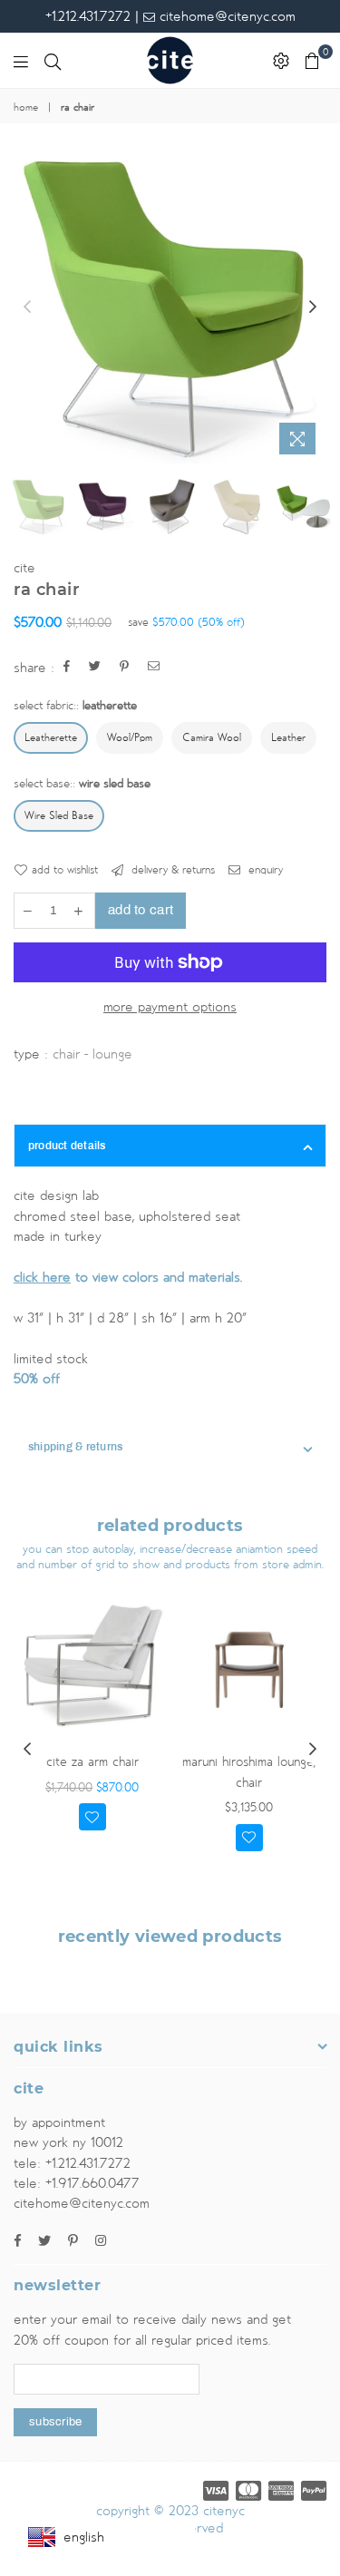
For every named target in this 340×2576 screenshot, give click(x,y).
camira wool (212, 738)
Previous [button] (27, 307)
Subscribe (55, 2422)
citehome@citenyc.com (225, 16)
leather (288, 738)
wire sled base (59, 816)
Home (26, 108)
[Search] (53, 61)
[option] (170, 307)
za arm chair (92, 1762)
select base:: (82, 784)
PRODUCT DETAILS (67, 1146)
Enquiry (264, 870)
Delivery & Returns (171, 870)
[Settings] (281, 61)
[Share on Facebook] (67, 668)
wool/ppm (130, 738)
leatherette (51, 738)
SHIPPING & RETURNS (75, 1447)
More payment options (170, 1007)
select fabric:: (75, 706)
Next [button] (313, 307)
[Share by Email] (154, 668)
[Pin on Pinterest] (125, 668)
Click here (42, 1277)
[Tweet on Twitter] (95, 668)
